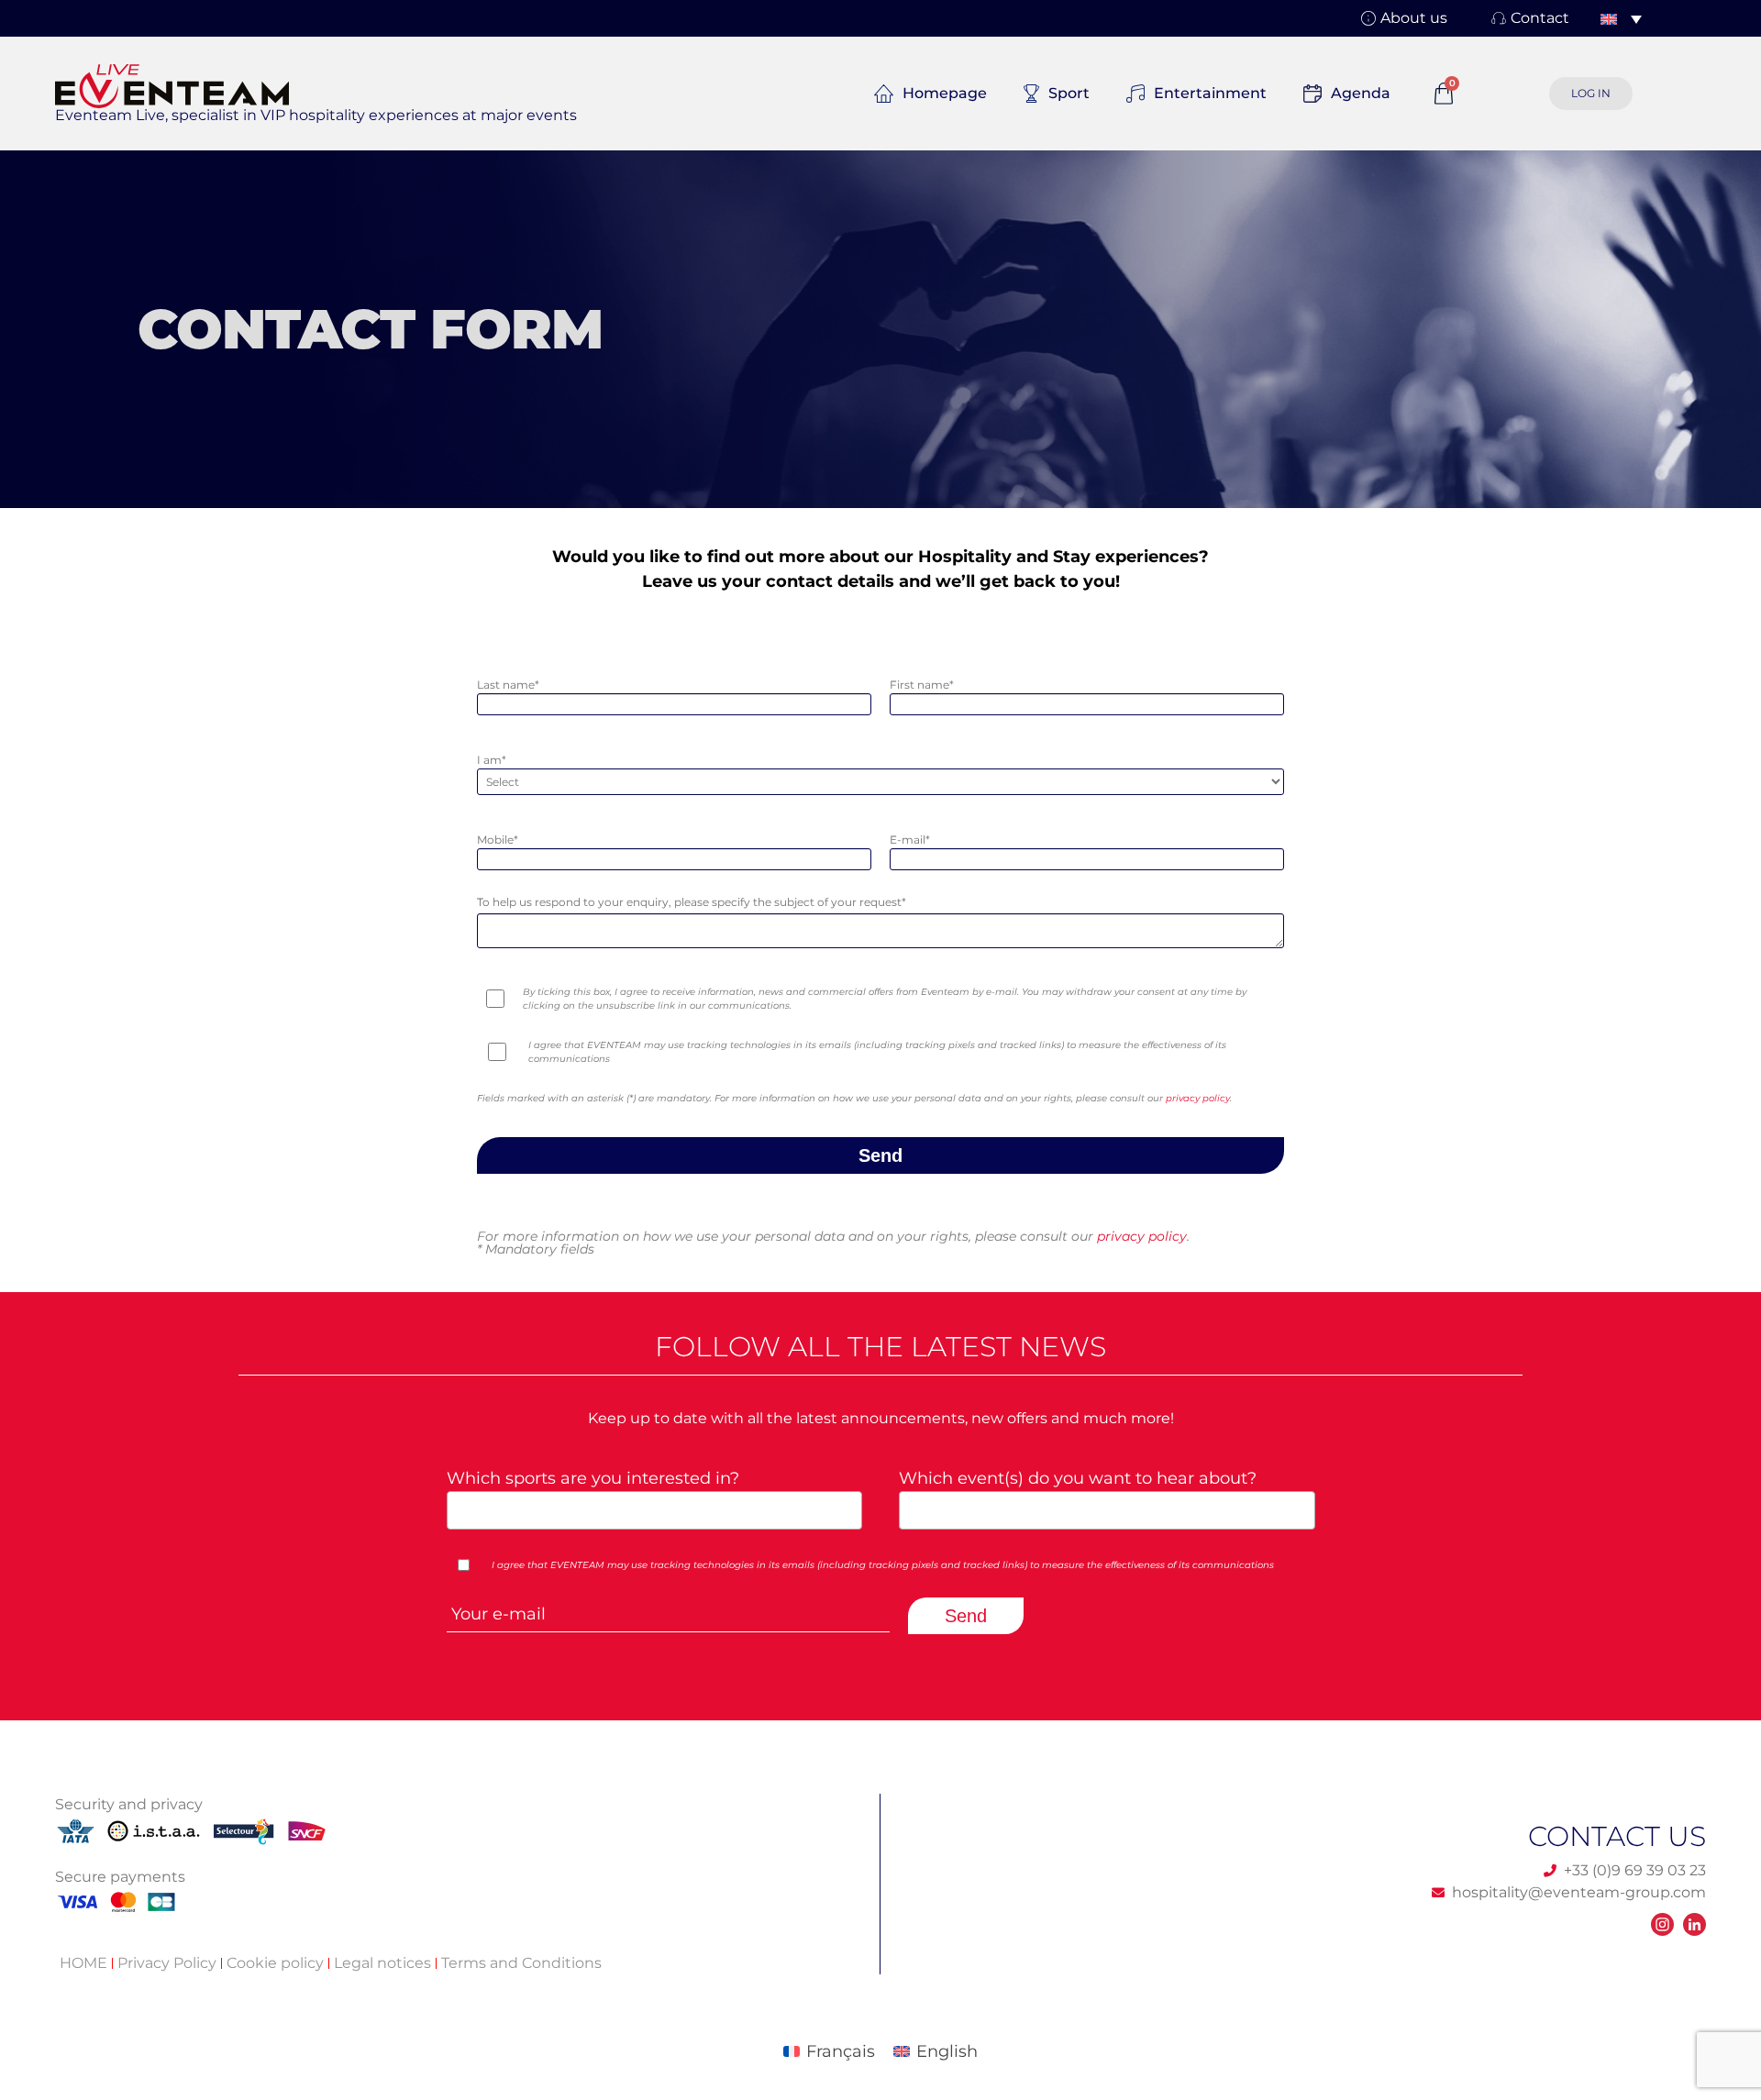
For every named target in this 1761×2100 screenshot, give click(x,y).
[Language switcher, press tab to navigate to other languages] (1621, 18)
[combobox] (655, 1510)
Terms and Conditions (521, 1963)
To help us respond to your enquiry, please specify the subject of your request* (692, 902)
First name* (922, 685)
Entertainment (1210, 93)
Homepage (945, 93)
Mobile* (498, 840)
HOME (83, 1963)
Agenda (1361, 93)
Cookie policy (275, 1963)
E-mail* (910, 840)
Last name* (508, 685)
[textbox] (649, 1509)
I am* (492, 760)
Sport (1069, 93)
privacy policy (1198, 1098)
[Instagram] (1662, 1924)
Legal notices (382, 1963)
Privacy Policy (167, 1963)
